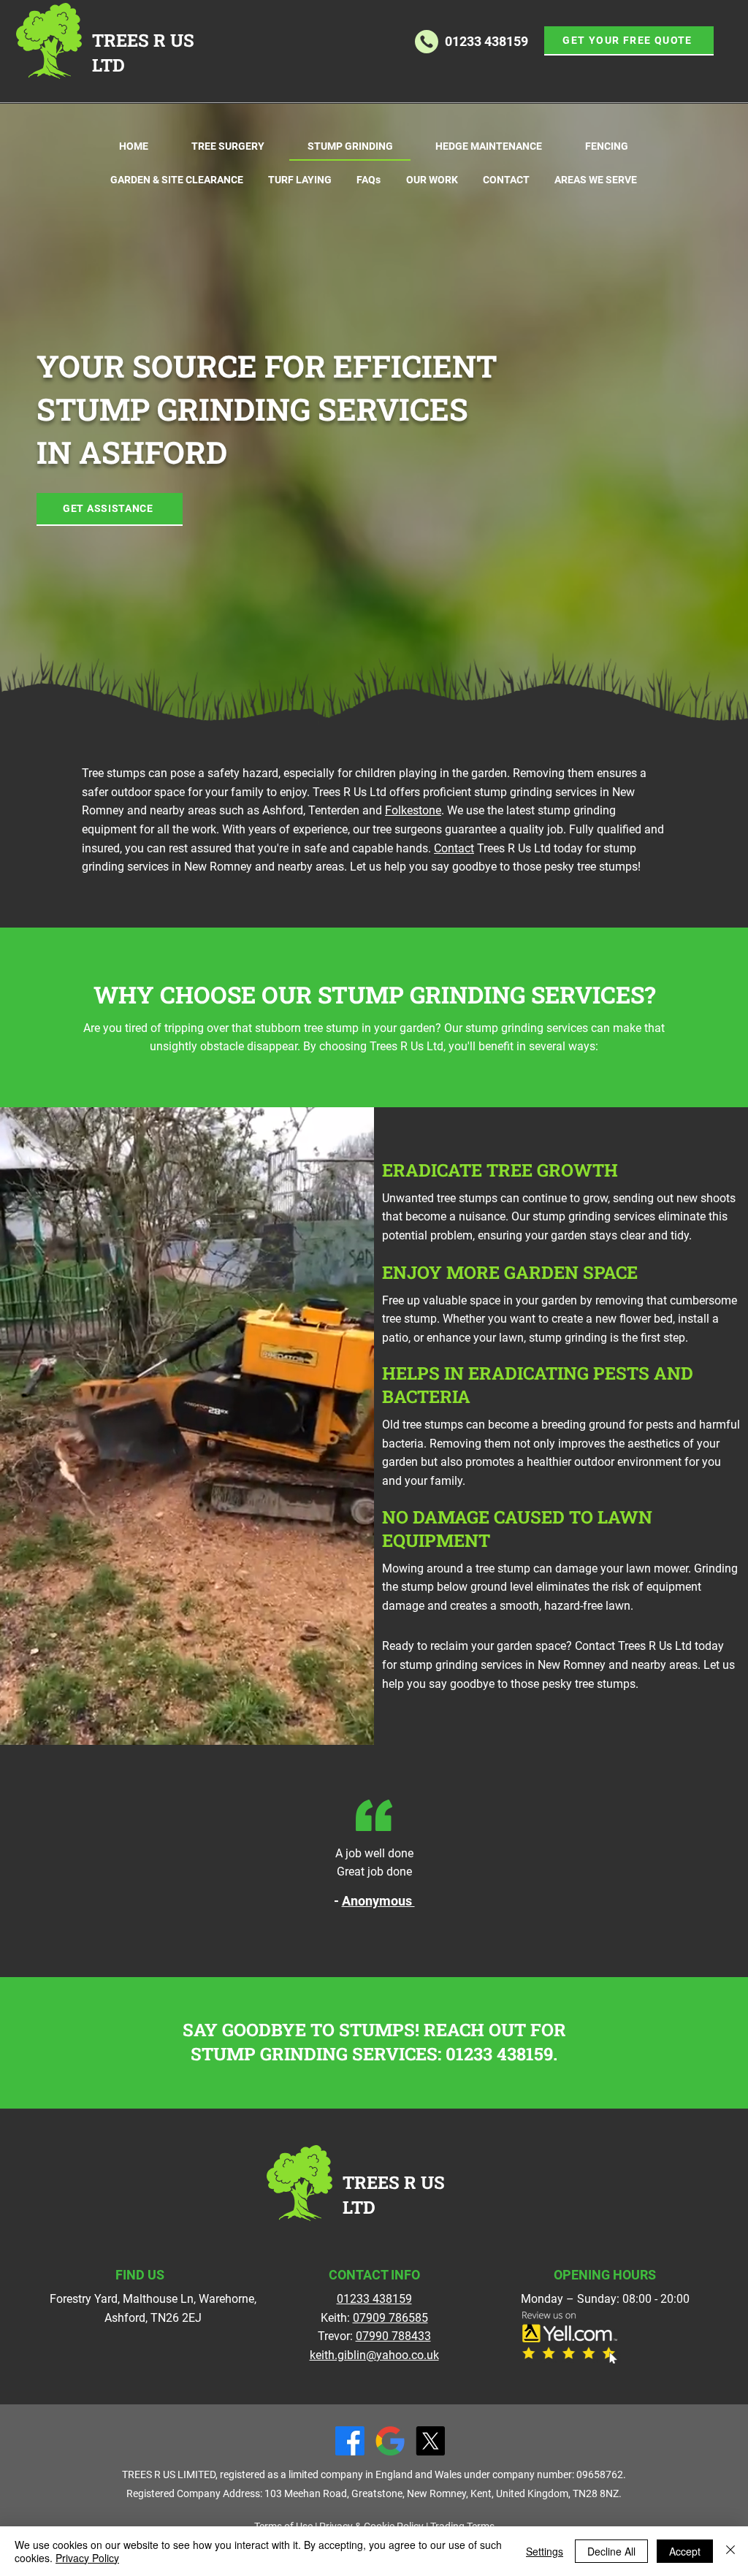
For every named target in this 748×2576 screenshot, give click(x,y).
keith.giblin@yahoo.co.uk (374, 2355)
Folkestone (413, 810)
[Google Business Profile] (390, 2441)
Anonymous (378, 1901)
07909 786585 (390, 2318)
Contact (454, 848)
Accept (685, 2551)
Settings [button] (545, 2551)
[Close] (730, 2551)
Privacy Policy (87, 2558)
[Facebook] (350, 2441)
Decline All (611, 2551)
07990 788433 (393, 2336)
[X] (430, 2441)
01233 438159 (499, 2054)
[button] (629, 41)
